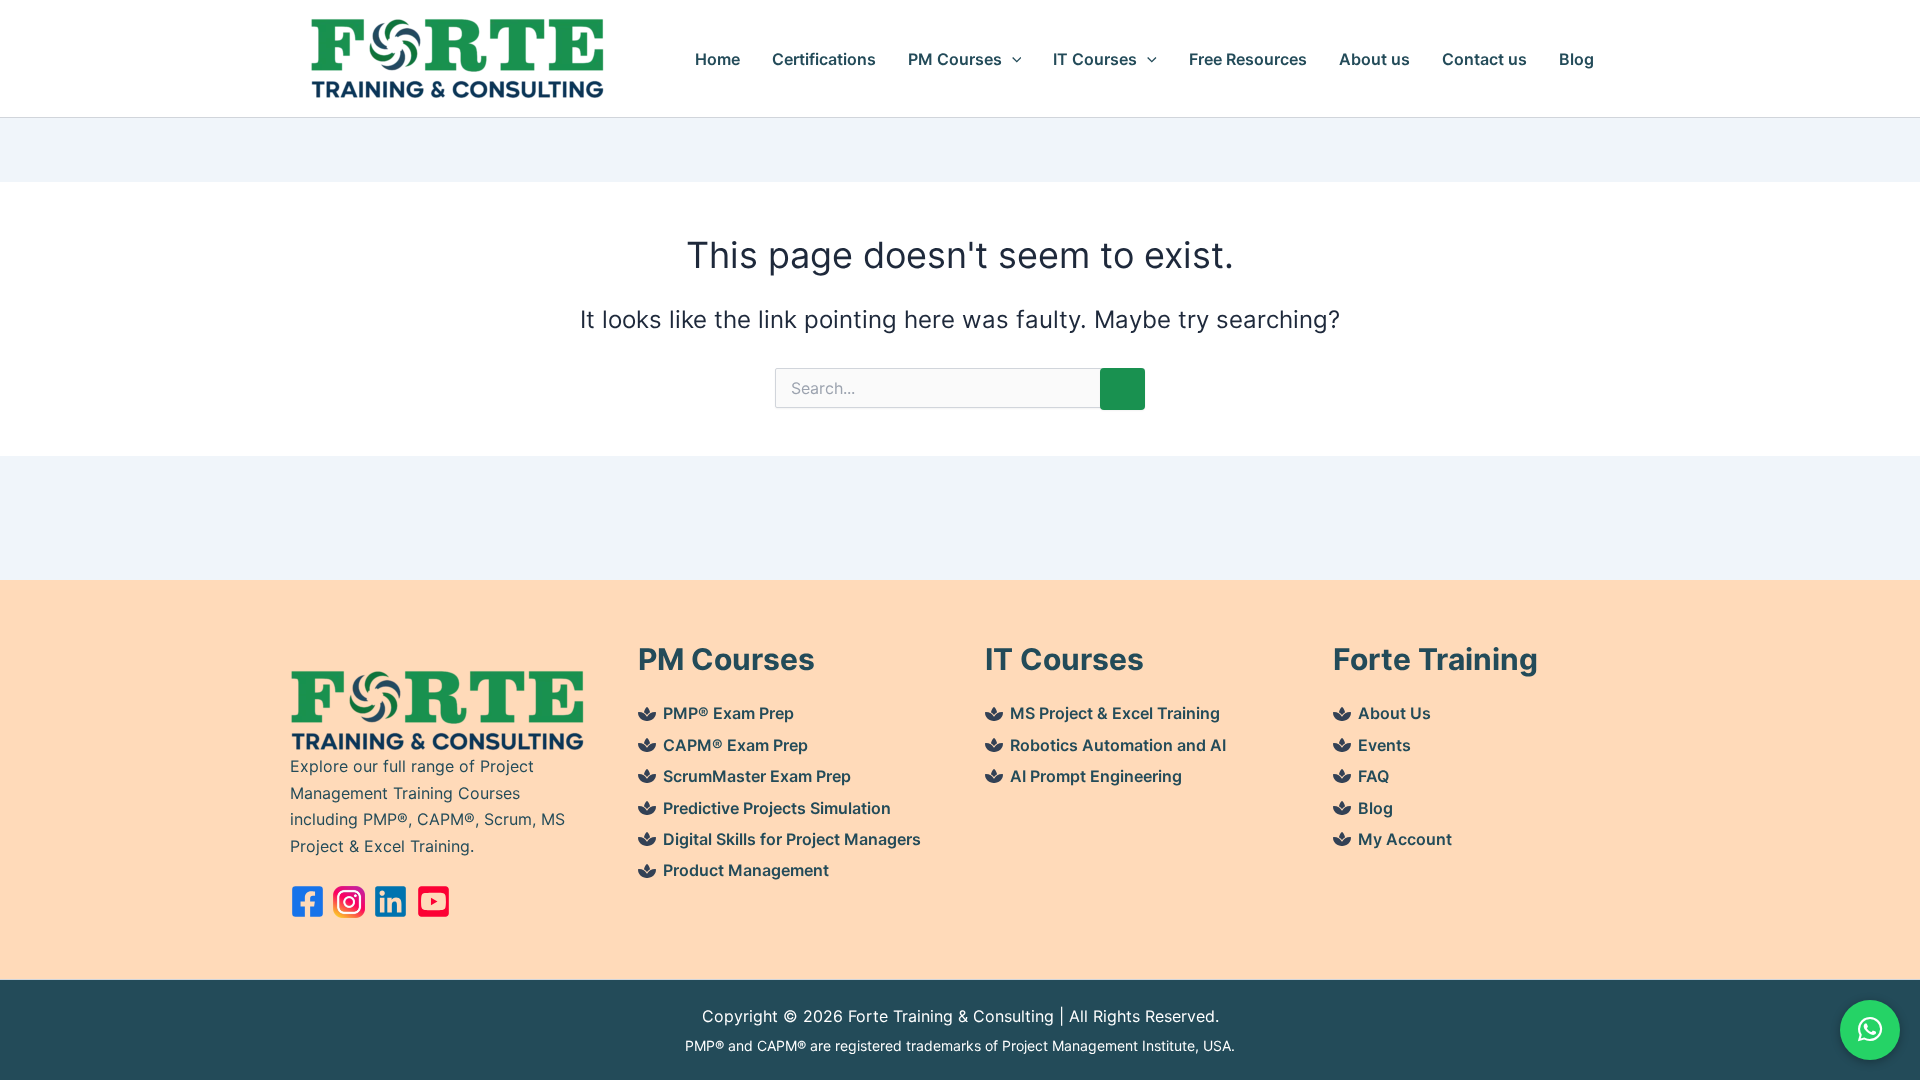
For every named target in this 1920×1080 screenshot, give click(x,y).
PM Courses (955, 59)
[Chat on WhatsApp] (1870, 1030)
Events (1384, 745)
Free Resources (1248, 59)
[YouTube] (433, 901)
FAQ (1373, 776)
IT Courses (1095, 59)
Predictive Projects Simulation (777, 808)
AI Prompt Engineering (1096, 776)
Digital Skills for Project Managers (792, 839)
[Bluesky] (390, 901)
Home (717, 59)
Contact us (1484, 59)
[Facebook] (307, 901)
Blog (1576, 59)
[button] (1012, 59)
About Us (1394, 713)
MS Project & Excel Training (1115, 713)
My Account (1405, 839)
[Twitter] (349, 902)
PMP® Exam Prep (728, 713)
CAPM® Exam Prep (735, 745)
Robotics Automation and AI (1118, 745)
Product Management (746, 870)
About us (1374, 59)
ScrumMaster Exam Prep (757, 776)
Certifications (824, 59)
